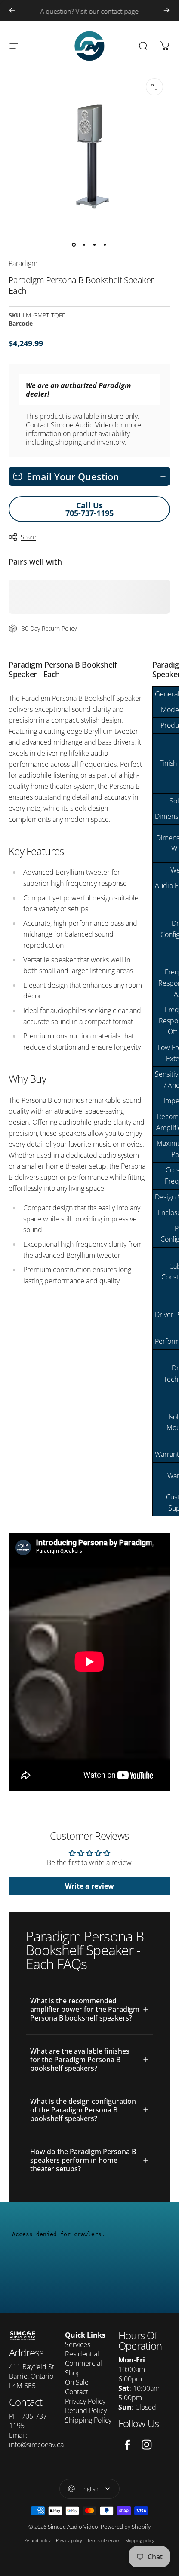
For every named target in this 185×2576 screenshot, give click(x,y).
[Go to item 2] (84, 244)
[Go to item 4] (105, 244)
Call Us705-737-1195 (89, 509)
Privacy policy (69, 2540)
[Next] (166, 10)
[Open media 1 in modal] (154, 87)
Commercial (83, 2363)
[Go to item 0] (74, 244)
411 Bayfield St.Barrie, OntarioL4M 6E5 (32, 2376)
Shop (73, 2373)
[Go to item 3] (95, 244)
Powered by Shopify (126, 2527)
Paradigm (23, 263)
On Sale (77, 2382)
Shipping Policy (88, 2420)
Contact (77, 2392)
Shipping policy (140, 2540)
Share (28, 537)
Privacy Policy (85, 2401)
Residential (82, 2354)
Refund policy (37, 2540)
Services (78, 2344)
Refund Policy (86, 2411)
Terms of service (104, 2540)
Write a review (89, 1886)
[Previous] (12, 10)
